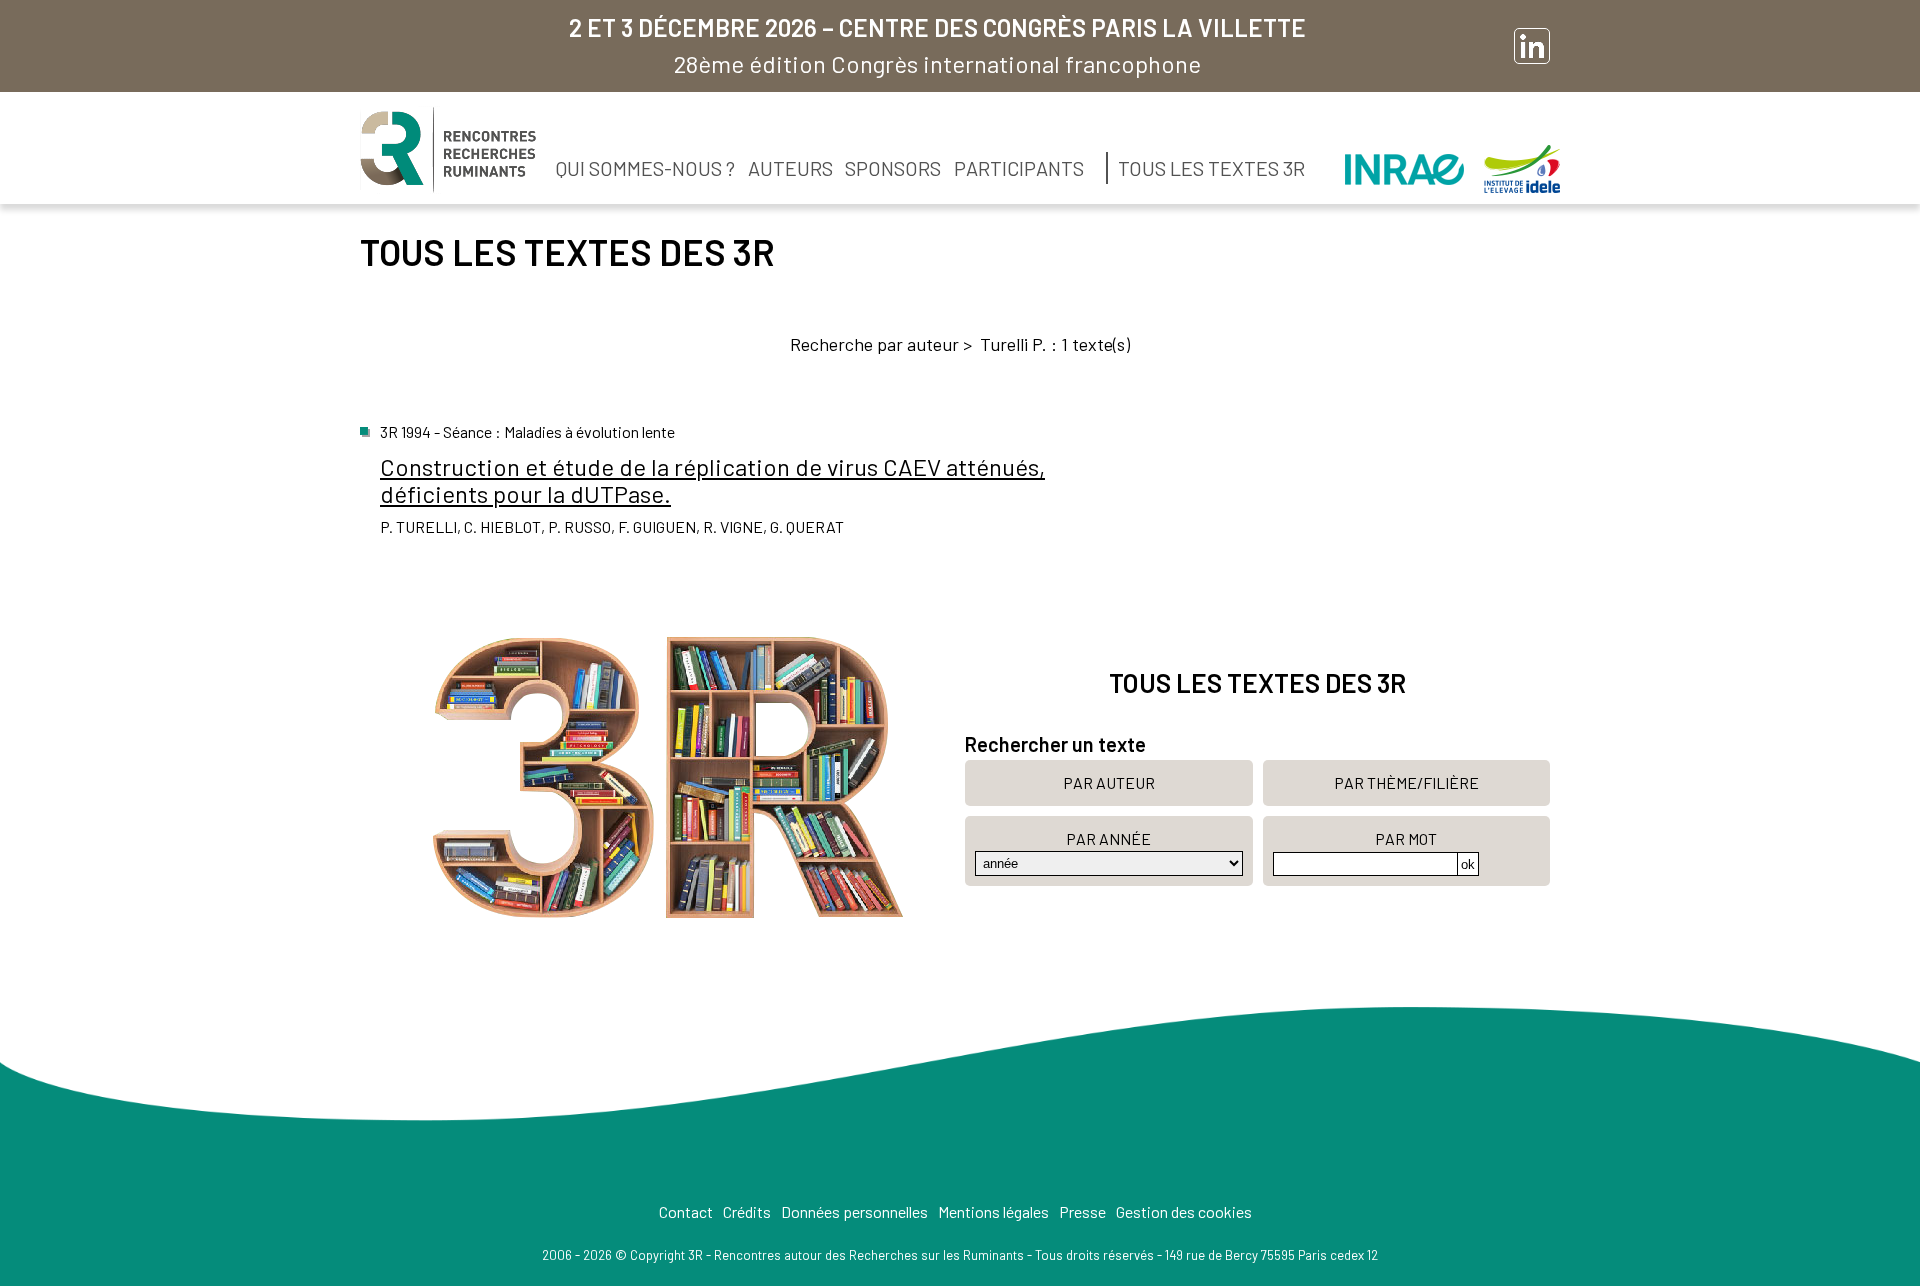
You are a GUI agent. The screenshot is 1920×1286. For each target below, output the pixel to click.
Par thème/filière (1406, 782)
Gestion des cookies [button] (1184, 1211)
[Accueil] (448, 150)
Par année (1108, 838)
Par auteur (1109, 782)
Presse (1082, 1211)
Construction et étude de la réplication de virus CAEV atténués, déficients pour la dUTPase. (712, 479)
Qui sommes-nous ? (645, 168)
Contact (686, 1211)
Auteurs (790, 168)
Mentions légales (993, 1211)
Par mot (1406, 838)
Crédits (747, 1211)
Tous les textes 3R (1211, 168)
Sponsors (893, 168)
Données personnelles (854, 1211)
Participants (1019, 168)
